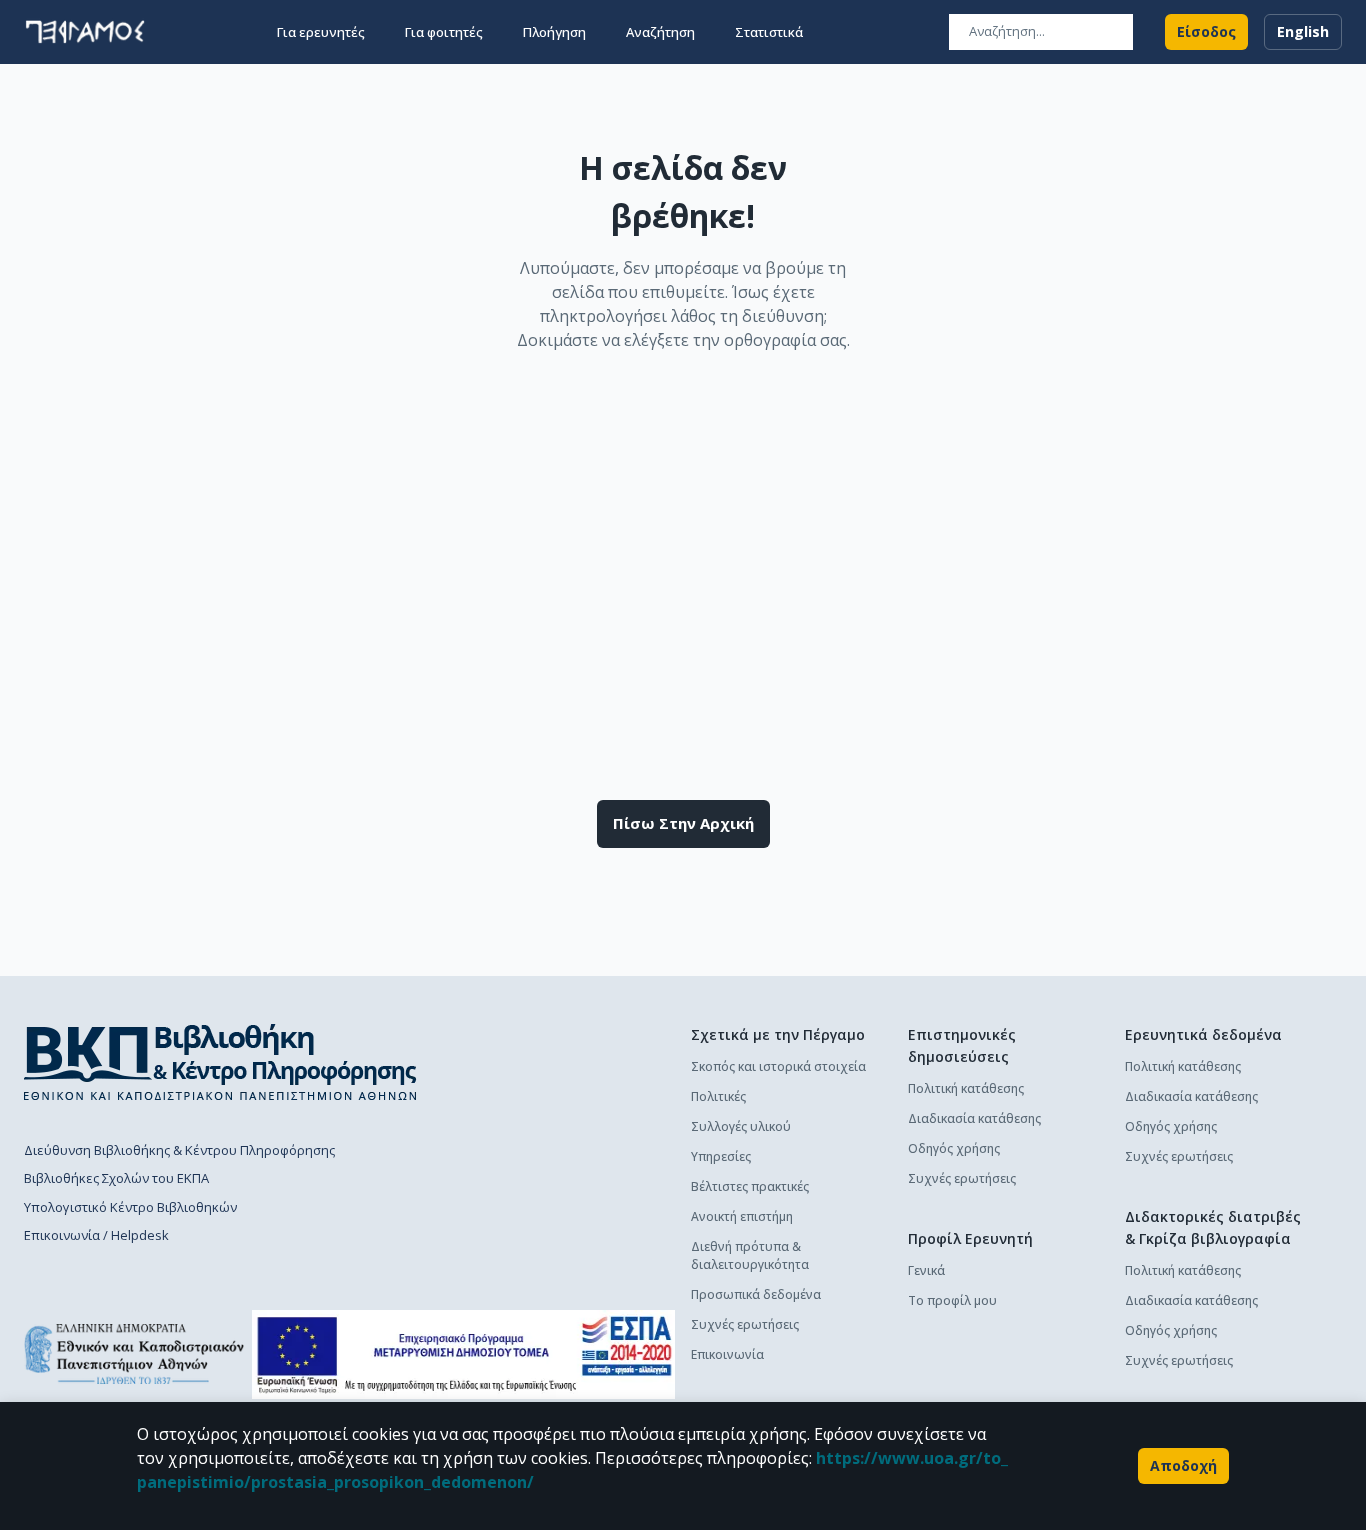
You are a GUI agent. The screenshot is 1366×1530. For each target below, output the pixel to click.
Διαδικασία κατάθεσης (974, 1118)
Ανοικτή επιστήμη (742, 1216)
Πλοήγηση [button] (554, 32)
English (1303, 31)
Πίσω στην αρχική (683, 823)
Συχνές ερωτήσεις (745, 1324)
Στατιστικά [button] (769, 32)
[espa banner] (463, 1354)
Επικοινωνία (727, 1354)
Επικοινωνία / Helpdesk (96, 1235)
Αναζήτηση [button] (660, 32)
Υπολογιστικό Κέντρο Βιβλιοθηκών (130, 1207)
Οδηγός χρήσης (954, 1148)
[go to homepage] (85, 32)
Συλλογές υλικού (741, 1126)
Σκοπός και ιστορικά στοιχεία (778, 1066)
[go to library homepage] (220, 1062)
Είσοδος (1206, 31)
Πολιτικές (718, 1096)
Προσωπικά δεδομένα (756, 1294)
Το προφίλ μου (952, 1300)
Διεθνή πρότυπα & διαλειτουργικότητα (750, 1255)
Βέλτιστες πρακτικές (750, 1186)
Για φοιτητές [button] (444, 32)
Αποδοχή (1183, 1465)
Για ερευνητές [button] (321, 32)
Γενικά (926, 1270)
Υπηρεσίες (721, 1156)
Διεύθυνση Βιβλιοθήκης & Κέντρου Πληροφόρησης (179, 1150)
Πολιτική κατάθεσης (966, 1088)
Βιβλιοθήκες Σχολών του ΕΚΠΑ (116, 1178)
